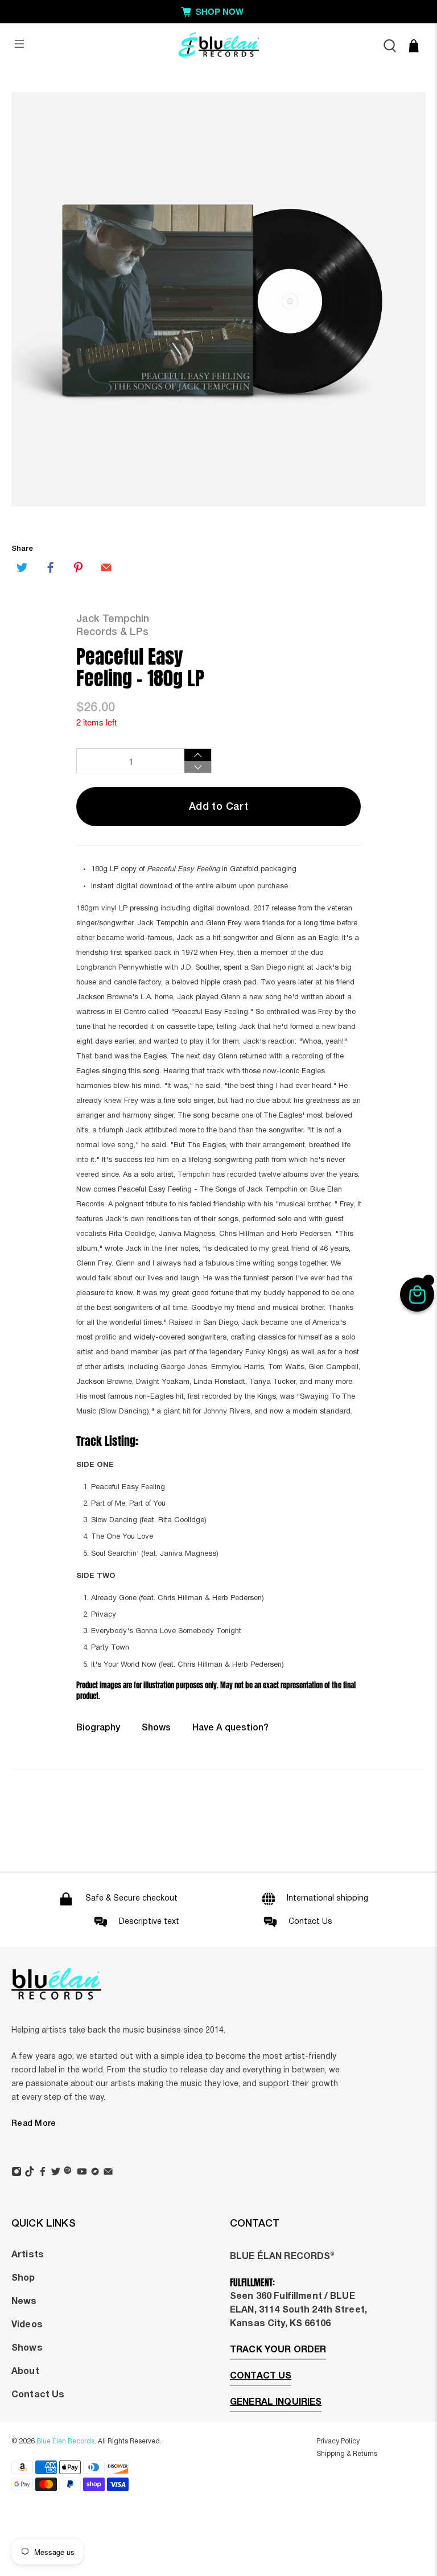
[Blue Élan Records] (218, 46)
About (25, 2372)
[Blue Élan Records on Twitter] (56, 2173)
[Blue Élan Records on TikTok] (30, 2173)
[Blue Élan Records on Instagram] (17, 2173)
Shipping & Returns (347, 2454)
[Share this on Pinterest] (79, 567)
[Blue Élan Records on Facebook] (43, 2173)
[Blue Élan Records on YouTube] (82, 2173)
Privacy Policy (338, 2441)
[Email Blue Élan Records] (108, 2173)
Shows (156, 1728)
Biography (98, 1728)
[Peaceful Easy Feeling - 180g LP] (218, 299)
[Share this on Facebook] (50, 567)
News (24, 2302)
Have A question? (230, 1728)
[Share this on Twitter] (22, 567)
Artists (28, 2255)
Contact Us (38, 2395)
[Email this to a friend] (106, 567)
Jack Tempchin (113, 619)
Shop (23, 2278)
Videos (27, 2325)
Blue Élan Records (65, 2441)
